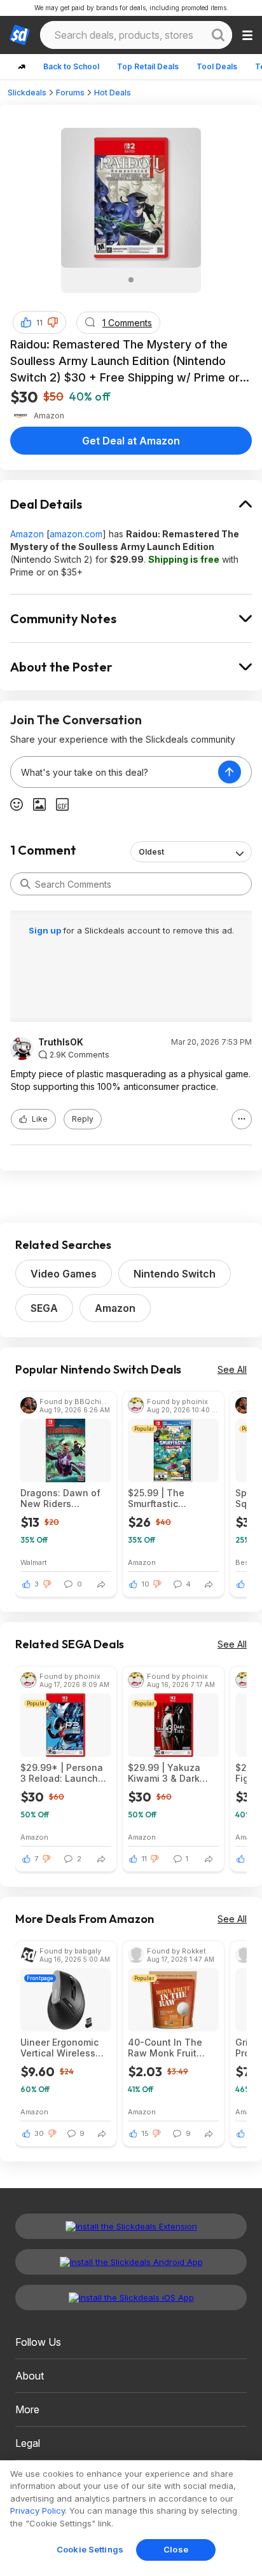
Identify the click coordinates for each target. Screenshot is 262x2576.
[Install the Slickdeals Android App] (131, 2262)
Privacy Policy (38, 2511)
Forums (70, 93)
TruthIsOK (61, 1042)
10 (146, 1584)
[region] (131, 2518)
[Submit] (25, 884)
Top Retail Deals (148, 66)
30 (39, 2133)
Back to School (71, 66)
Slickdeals (27, 93)
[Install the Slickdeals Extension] (131, 2226)
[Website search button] (218, 35)
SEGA (44, 1308)
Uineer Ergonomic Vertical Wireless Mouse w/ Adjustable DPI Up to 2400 (60, 2048)
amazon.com (76, 534)
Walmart (34, 1562)
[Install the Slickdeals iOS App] (131, 2297)
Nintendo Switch (175, 1274)
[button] (53, 322)
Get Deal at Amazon (131, 441)
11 (39, 323)
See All (232, 1369)
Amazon (27, 534)
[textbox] (114, 772)
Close (176, 2549)
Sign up (46, 930)
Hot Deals (113, 93)
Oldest (151, 852)
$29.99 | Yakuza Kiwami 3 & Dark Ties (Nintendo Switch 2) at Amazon (164, 1773)
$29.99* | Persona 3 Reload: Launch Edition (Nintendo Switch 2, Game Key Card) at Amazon (64, 1773)
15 (145, 2133)
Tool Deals (217, 66)
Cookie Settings (90, 2549)
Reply (83, 1119)
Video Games (64, 1274)
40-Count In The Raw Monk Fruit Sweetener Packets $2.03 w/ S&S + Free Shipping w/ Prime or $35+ (173, 2048)
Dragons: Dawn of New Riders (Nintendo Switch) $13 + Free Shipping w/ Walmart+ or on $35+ (65, 1498)
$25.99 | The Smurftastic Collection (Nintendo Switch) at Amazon (168, 1498)
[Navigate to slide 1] (131, 280)
